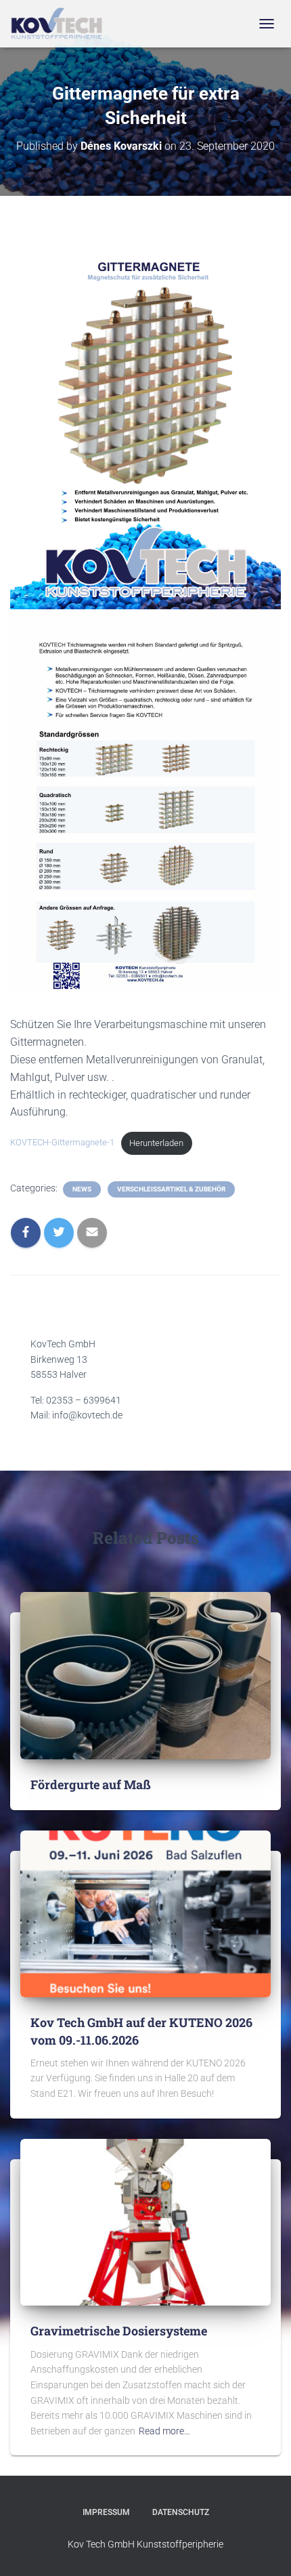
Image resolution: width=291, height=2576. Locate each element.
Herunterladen (156, 1143)
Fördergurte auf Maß (91, 1784)
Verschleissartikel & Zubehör (171, 1189)
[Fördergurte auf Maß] (145, 1675)
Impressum (106, 2512)
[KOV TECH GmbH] (62, 24)
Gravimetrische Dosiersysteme (119, 2331)
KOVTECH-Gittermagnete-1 (62, 1143)
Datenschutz (181, 2512)
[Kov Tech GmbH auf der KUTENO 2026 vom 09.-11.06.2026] (145, 1913)
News (82, 1189)
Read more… (164, 2431)
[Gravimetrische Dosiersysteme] (145, 2222)
